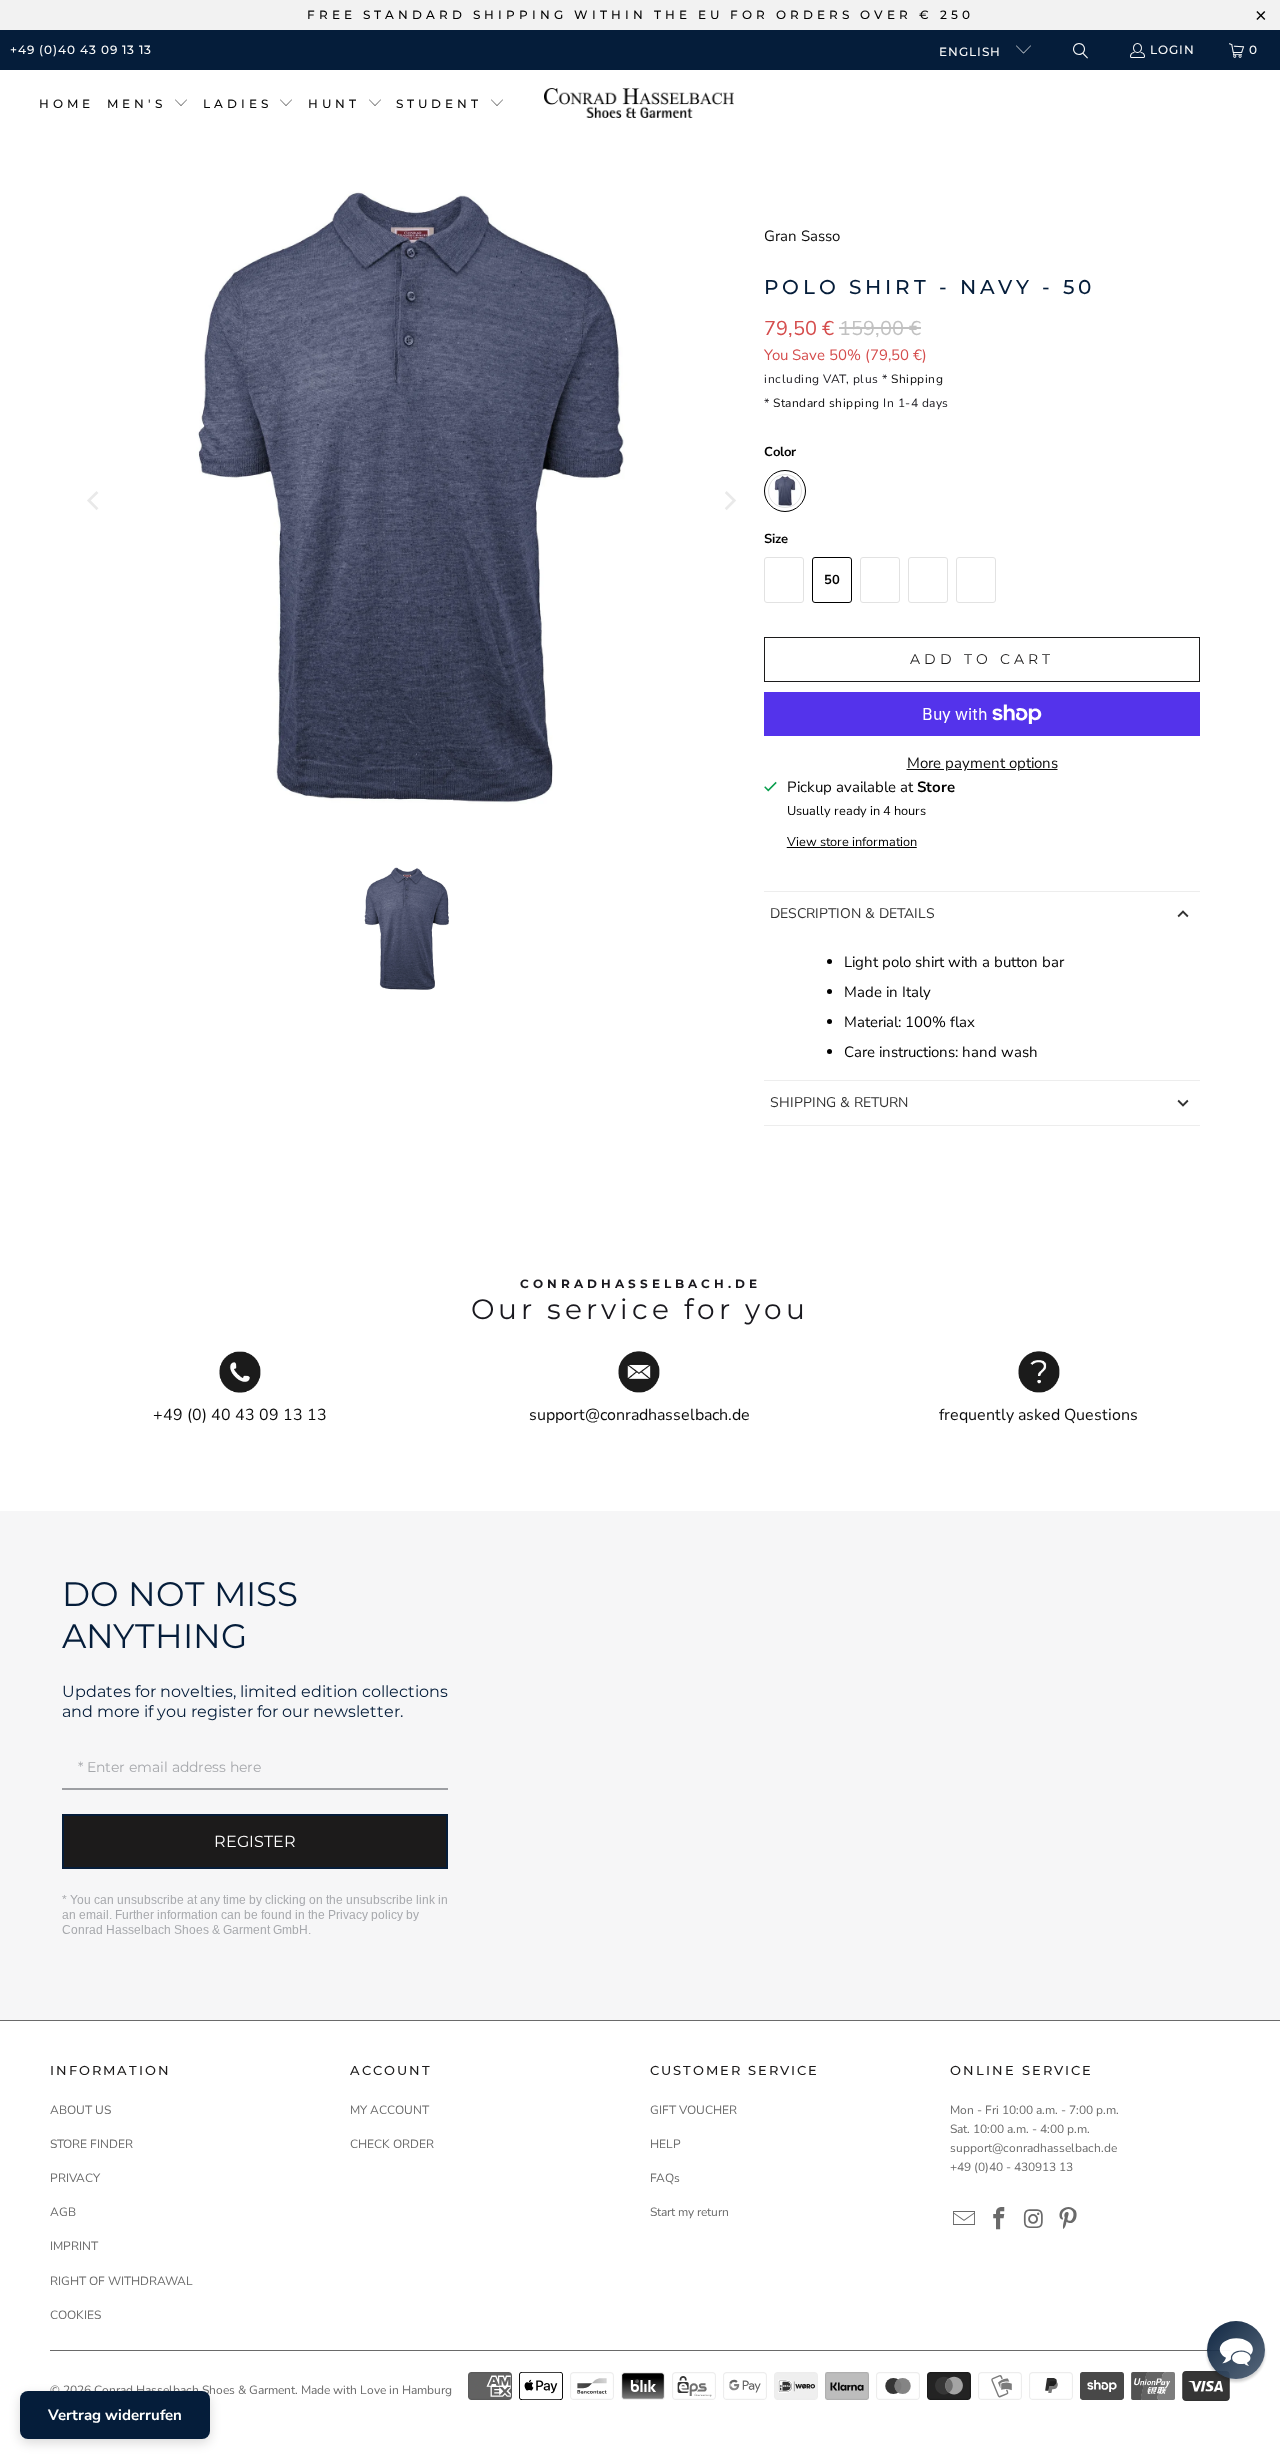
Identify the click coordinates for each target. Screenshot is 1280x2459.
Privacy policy (365, 1915)
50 (832, 580)
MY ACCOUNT (389, 2110)
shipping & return (839, 1102)
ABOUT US (80, 2110)
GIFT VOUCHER (693, 2110)
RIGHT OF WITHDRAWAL (121, 2281)
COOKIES (75, 2315)
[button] (148, 104)
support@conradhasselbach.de (1033, 2148)
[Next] (729, 501)
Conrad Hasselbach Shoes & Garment (194, 2390)
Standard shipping (826, 403)
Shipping (917, 379)
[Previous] (95, 501)
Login (1172, 49)
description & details (852, 913)
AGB (63, 2212)
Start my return (689, 2212)
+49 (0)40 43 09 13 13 (81, 49)
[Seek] (1079, 50)
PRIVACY (75, 2178)
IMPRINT (74, 2246)
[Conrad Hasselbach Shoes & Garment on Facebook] (1000, 2220)
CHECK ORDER (392, 2144)
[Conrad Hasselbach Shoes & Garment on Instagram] (1034, 2220)
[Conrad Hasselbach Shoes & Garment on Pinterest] (1069, 2220)
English (972, 51)
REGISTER (255, 1841)
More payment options (982, 763)
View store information (852, 842)
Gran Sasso (802, 236)
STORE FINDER (91, 2144)
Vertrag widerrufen (115, 2415)
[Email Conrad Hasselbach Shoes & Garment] (965, 2220)
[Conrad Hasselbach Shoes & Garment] (639, 104)
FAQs (665, 2178)
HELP (665, 2144)
